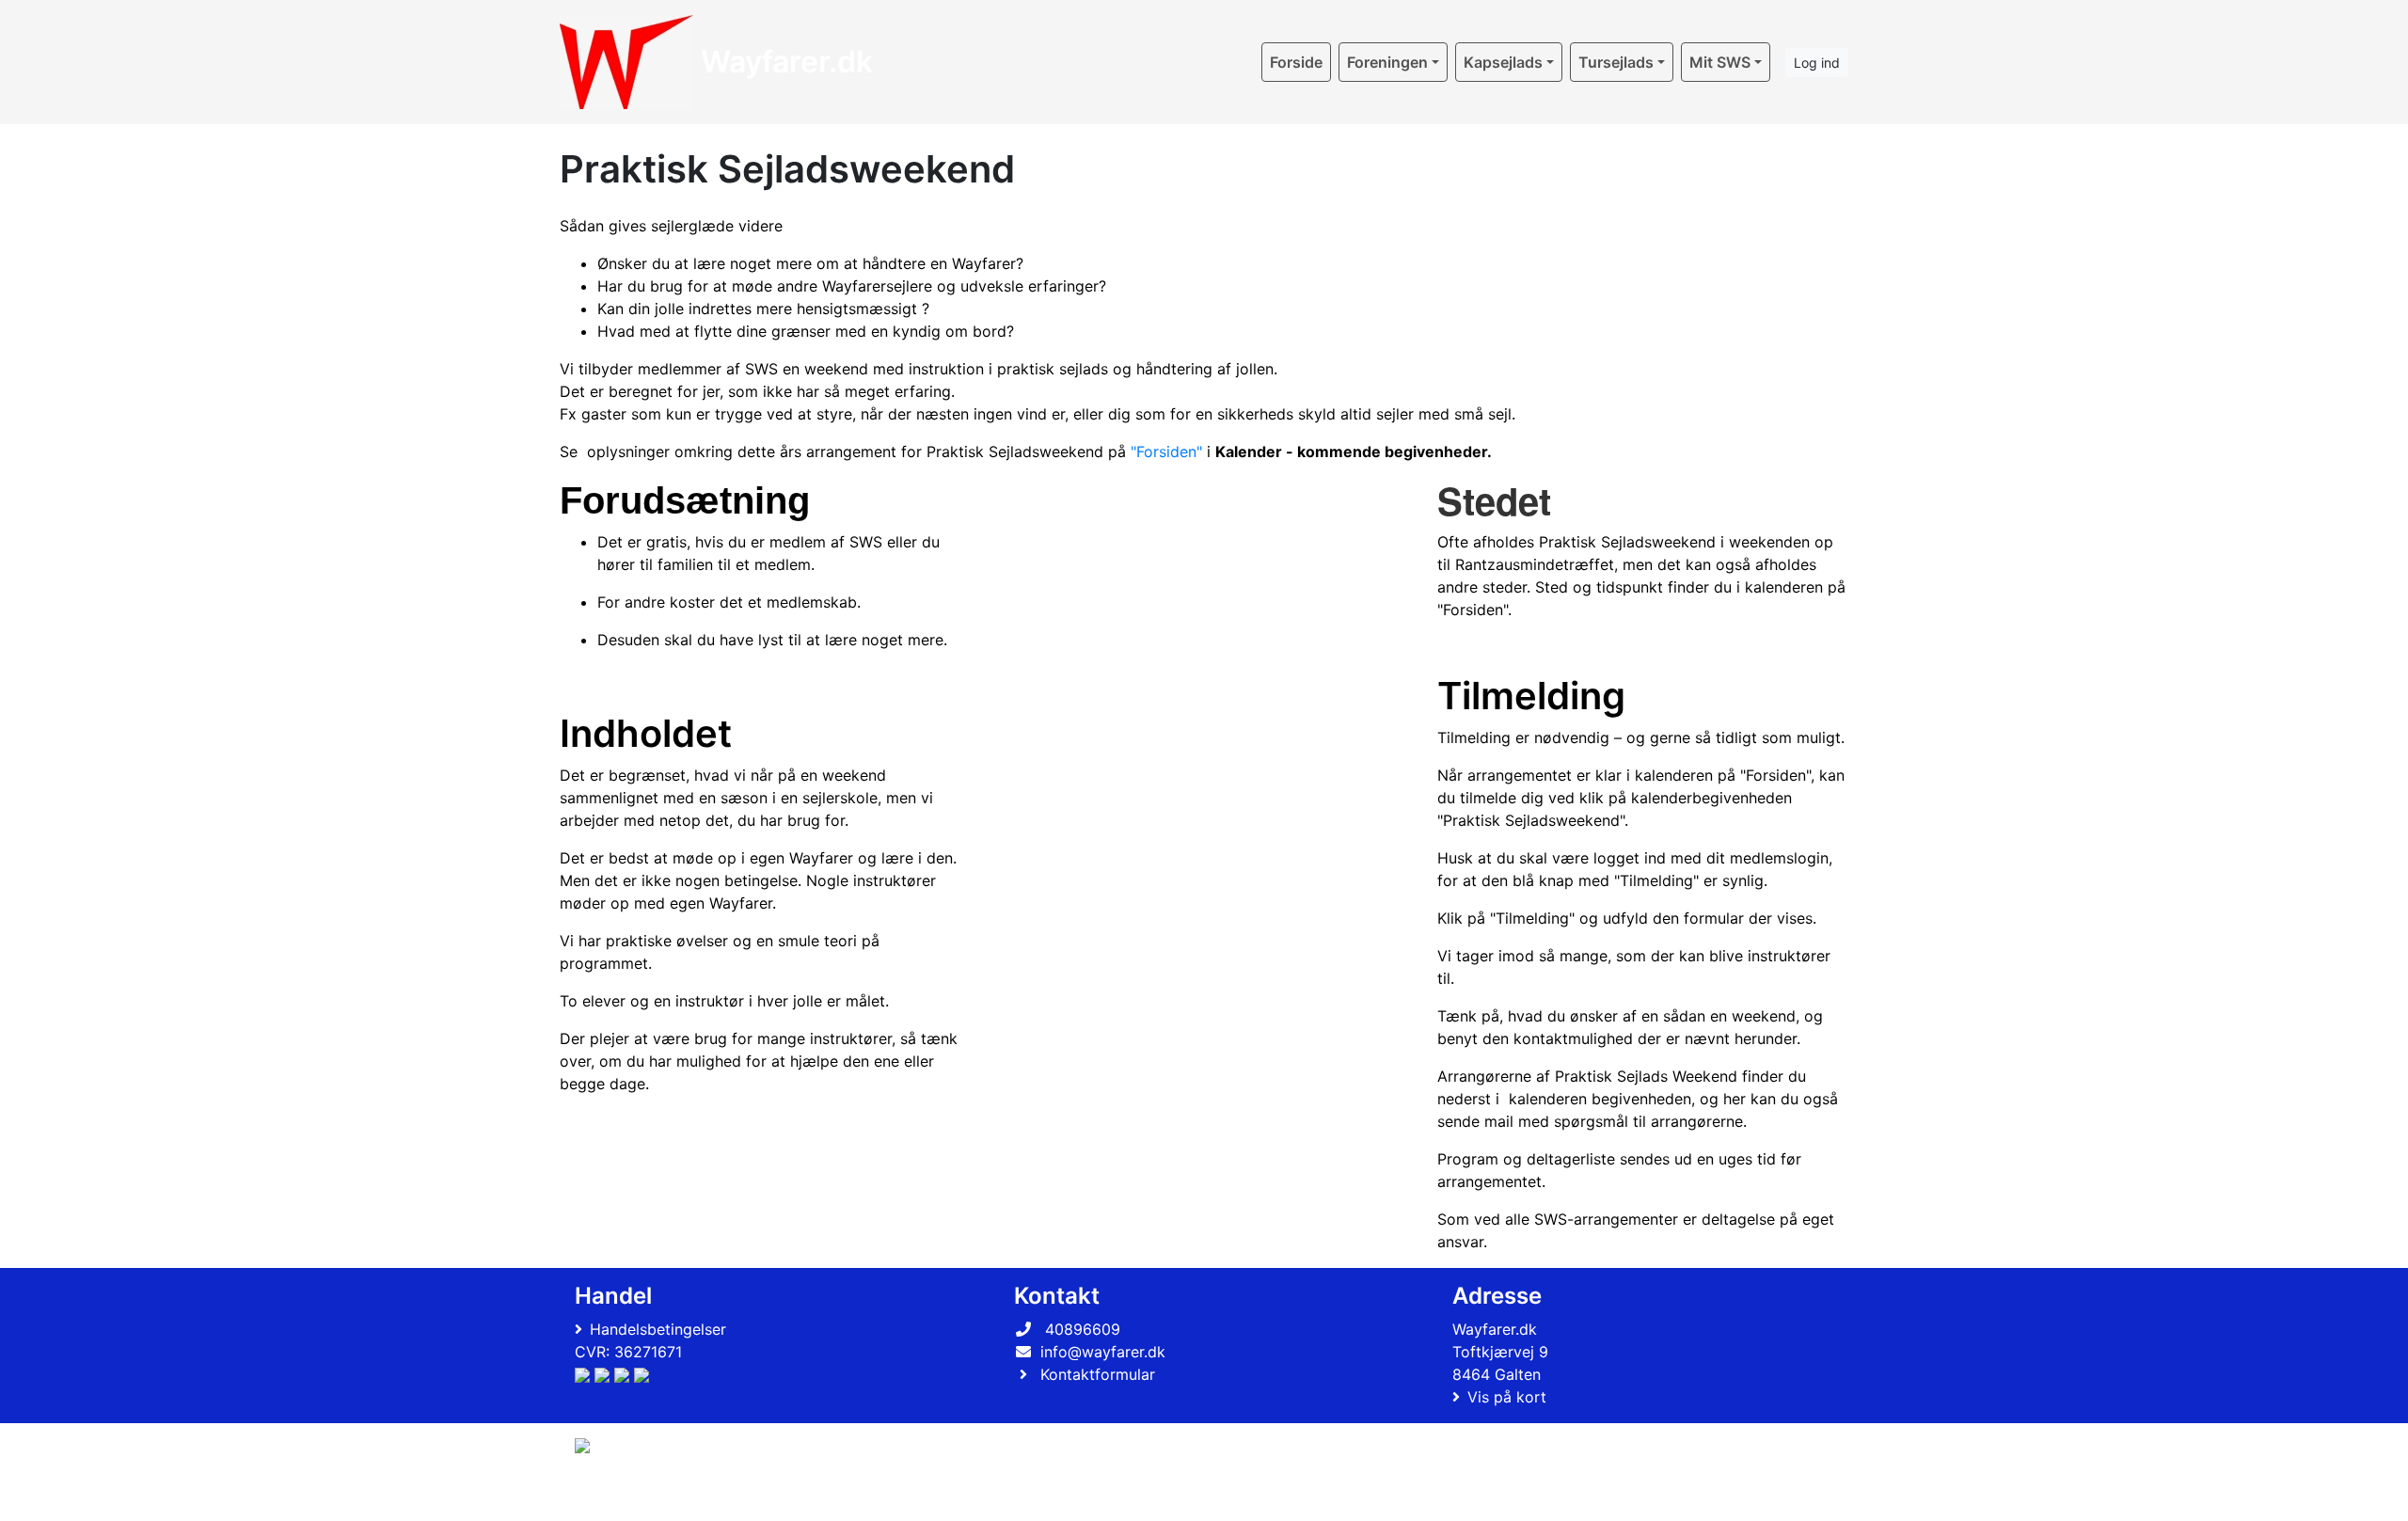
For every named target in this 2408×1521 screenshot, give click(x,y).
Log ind (1817, 63)
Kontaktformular (1098, 1374)
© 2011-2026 (613, 1496)
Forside (1296, 62)
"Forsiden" (1166, 452)
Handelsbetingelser (658, 1329)
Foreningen (1387, 62)
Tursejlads (1616, 62)
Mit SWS (1720, 62)
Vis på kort (1507, 1397)
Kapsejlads (1503, 62)
